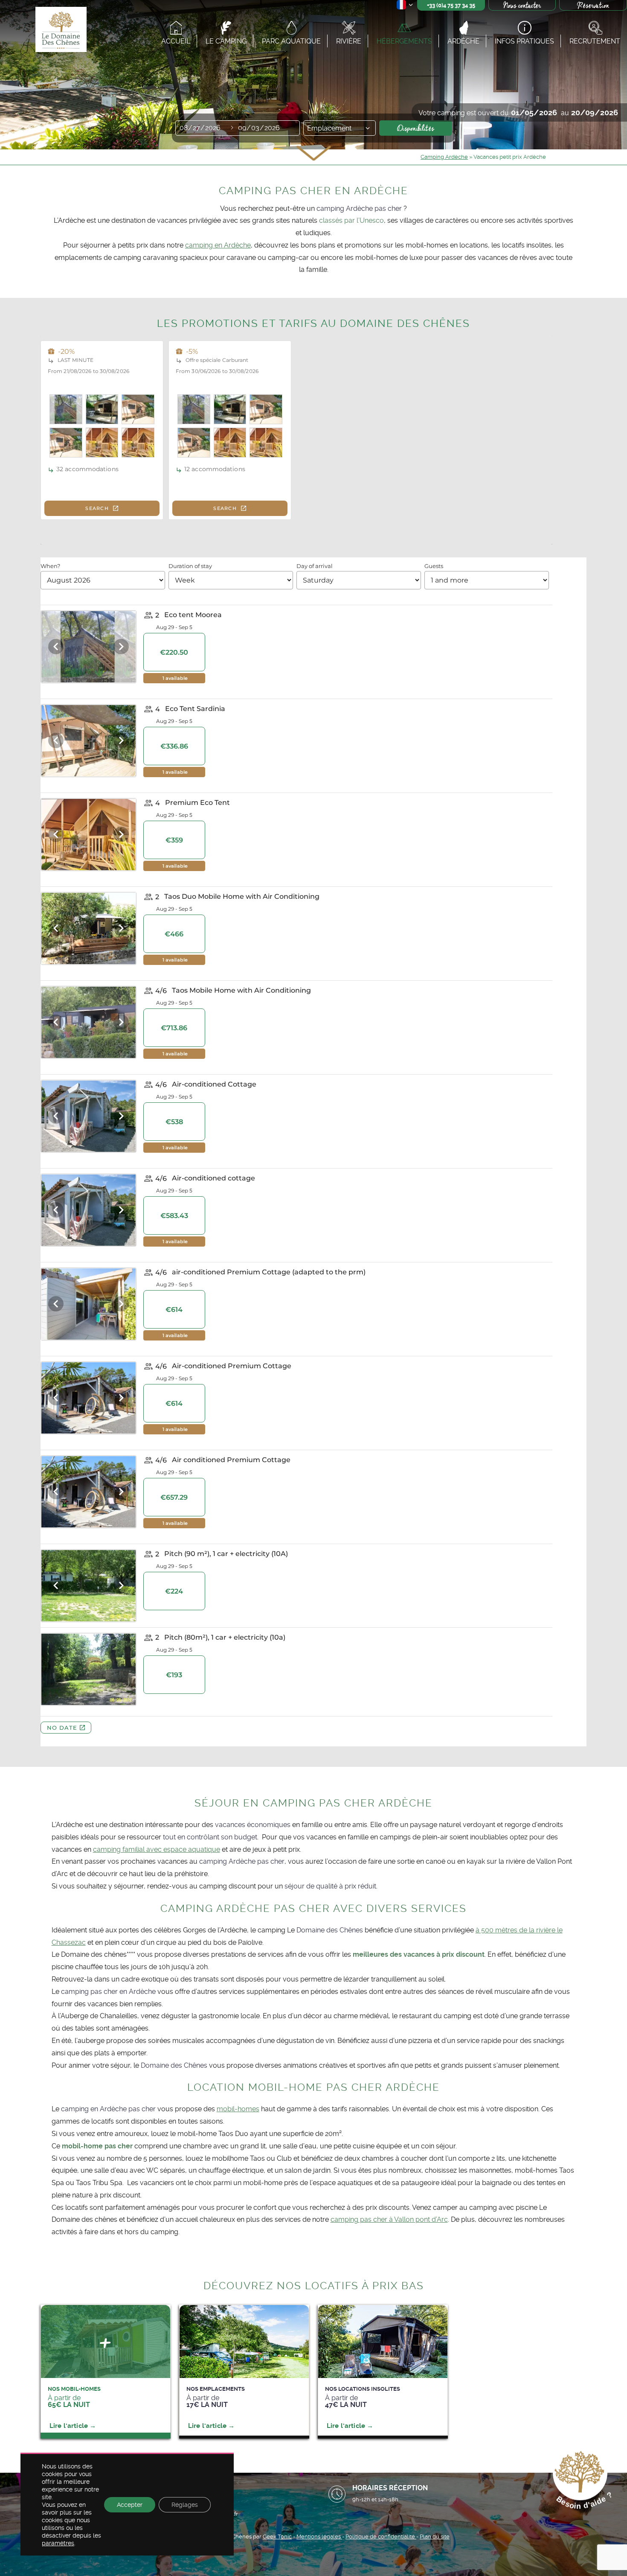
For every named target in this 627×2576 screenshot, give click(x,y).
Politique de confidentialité (381, 2537)
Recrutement (595, 41)
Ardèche (463, 41)
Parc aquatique (291, 41)
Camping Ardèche (444, 157)
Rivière (349, 41)
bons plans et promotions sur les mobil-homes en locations (394, 245)
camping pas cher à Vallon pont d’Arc (389, 2219)
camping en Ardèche (218, 245)
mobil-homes (238, 2109)
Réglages (185, 2505)
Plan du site (435, 2537)
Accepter (130, 2505)
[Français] (405, 6)
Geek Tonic (277, 2537)
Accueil (176, 41)
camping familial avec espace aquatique (157, 1849)
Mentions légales (319, 2537)
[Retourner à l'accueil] (60, 31)
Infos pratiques (524, 41)
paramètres (58, 2543)
